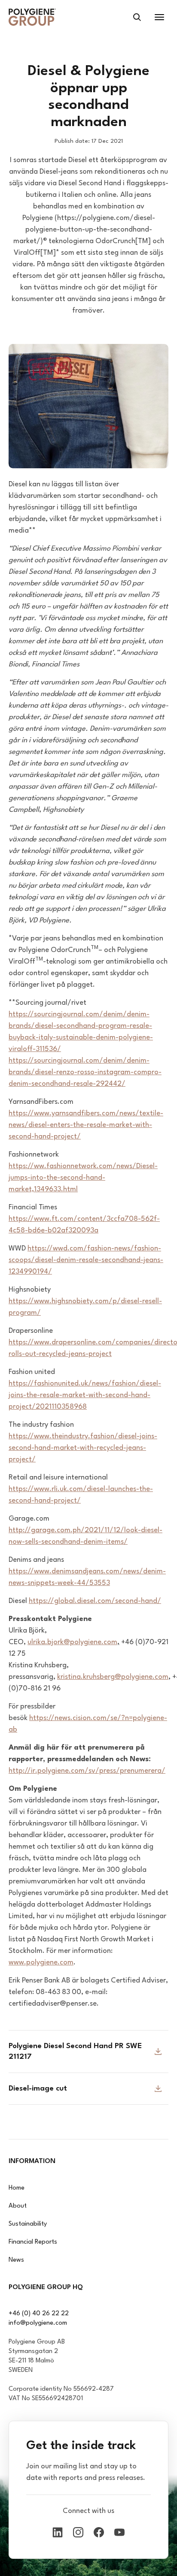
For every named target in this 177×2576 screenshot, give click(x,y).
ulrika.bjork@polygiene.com (72, 1642)
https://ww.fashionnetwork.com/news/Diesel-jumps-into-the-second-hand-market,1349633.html (83, 1178)
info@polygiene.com (38, 2323)
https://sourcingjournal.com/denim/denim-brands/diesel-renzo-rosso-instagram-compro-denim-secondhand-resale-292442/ (85, 1072)
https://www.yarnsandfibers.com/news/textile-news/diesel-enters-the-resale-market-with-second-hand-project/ (86, 1125)
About (18, 2206)
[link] (32, 17)
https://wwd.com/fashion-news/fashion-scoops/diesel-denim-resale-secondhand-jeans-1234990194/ (86, 1260)
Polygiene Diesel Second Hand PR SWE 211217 (75, 2052)
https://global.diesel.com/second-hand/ (95, 1601)
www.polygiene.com (41, 1963)
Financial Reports (33, 2242)
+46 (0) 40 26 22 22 (39, 2314)
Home (17, 2188)
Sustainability (28, 2224)
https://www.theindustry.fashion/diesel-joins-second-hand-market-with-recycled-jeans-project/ (83, 1448)
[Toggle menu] (159, 17)
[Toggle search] (137, 17)
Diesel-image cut (38, 2089)
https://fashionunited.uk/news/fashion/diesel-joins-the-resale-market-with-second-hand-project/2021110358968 (85, 1395)
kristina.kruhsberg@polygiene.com (113, 1677)
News (16, 2260)
